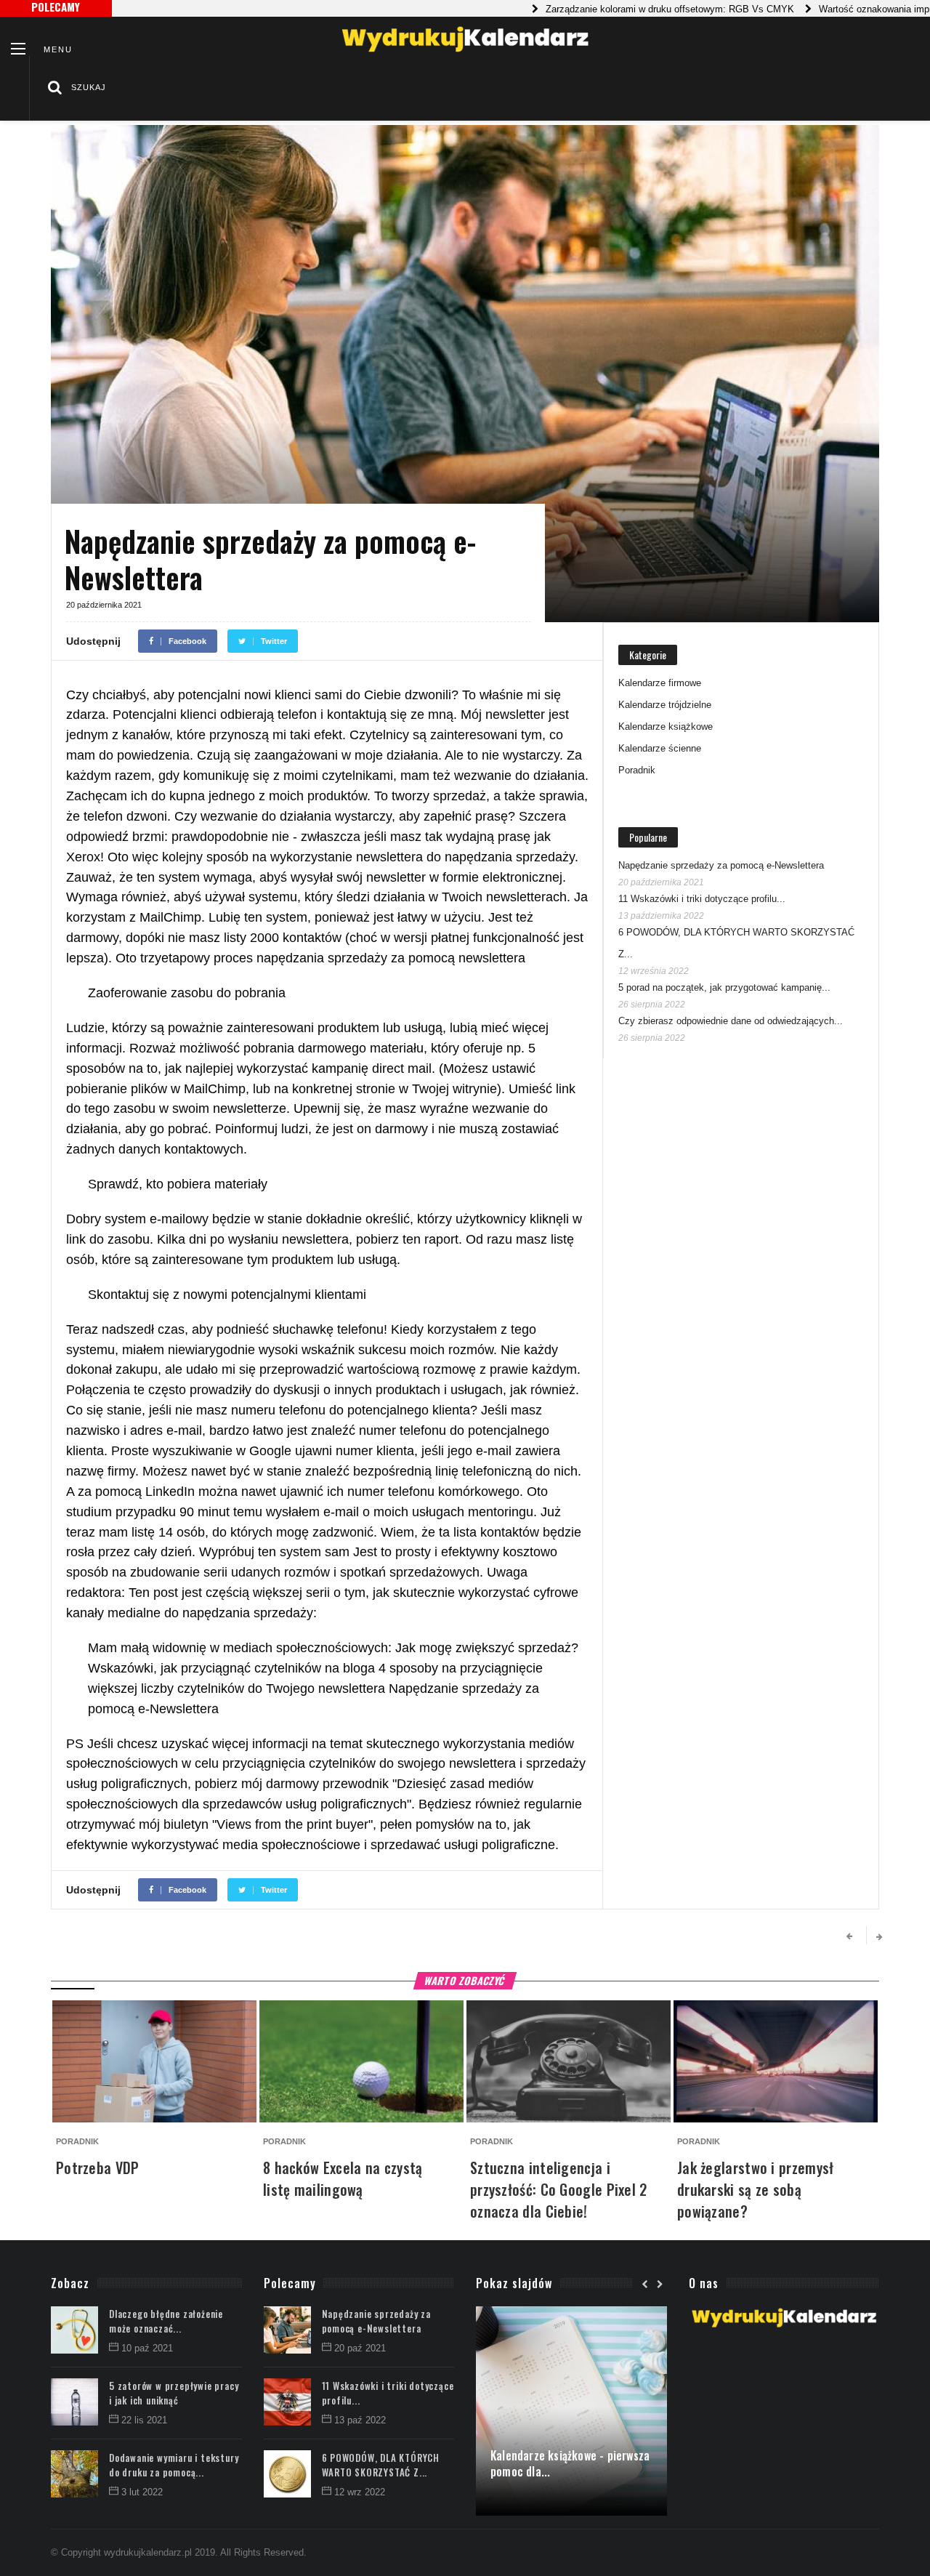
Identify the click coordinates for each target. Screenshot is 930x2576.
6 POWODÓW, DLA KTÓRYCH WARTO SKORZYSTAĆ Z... (381, 2465)
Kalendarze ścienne (660, 748)
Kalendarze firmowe (660, 683)
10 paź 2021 (147, 2348)
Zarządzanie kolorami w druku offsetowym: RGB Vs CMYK (623, 9)
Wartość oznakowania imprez (834, 9)
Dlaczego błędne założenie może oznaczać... (166, 2321)
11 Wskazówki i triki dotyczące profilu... (702, 899)
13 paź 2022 (360, 2420)
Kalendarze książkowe (666, 726)
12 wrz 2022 (360, 2492)
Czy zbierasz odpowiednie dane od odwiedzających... (731, 1021)
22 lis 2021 (144, 2420)
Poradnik (637, 770)
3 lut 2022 (142, 2492)
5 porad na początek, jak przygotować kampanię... (724, 987)
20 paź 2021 (360, 2348)
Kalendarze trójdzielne (665, 705)
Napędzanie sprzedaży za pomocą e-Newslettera (721, 865)
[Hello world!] (571, 2314)
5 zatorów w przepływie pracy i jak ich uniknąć (174, 2393)
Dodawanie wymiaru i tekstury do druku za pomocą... (174, 2465)
